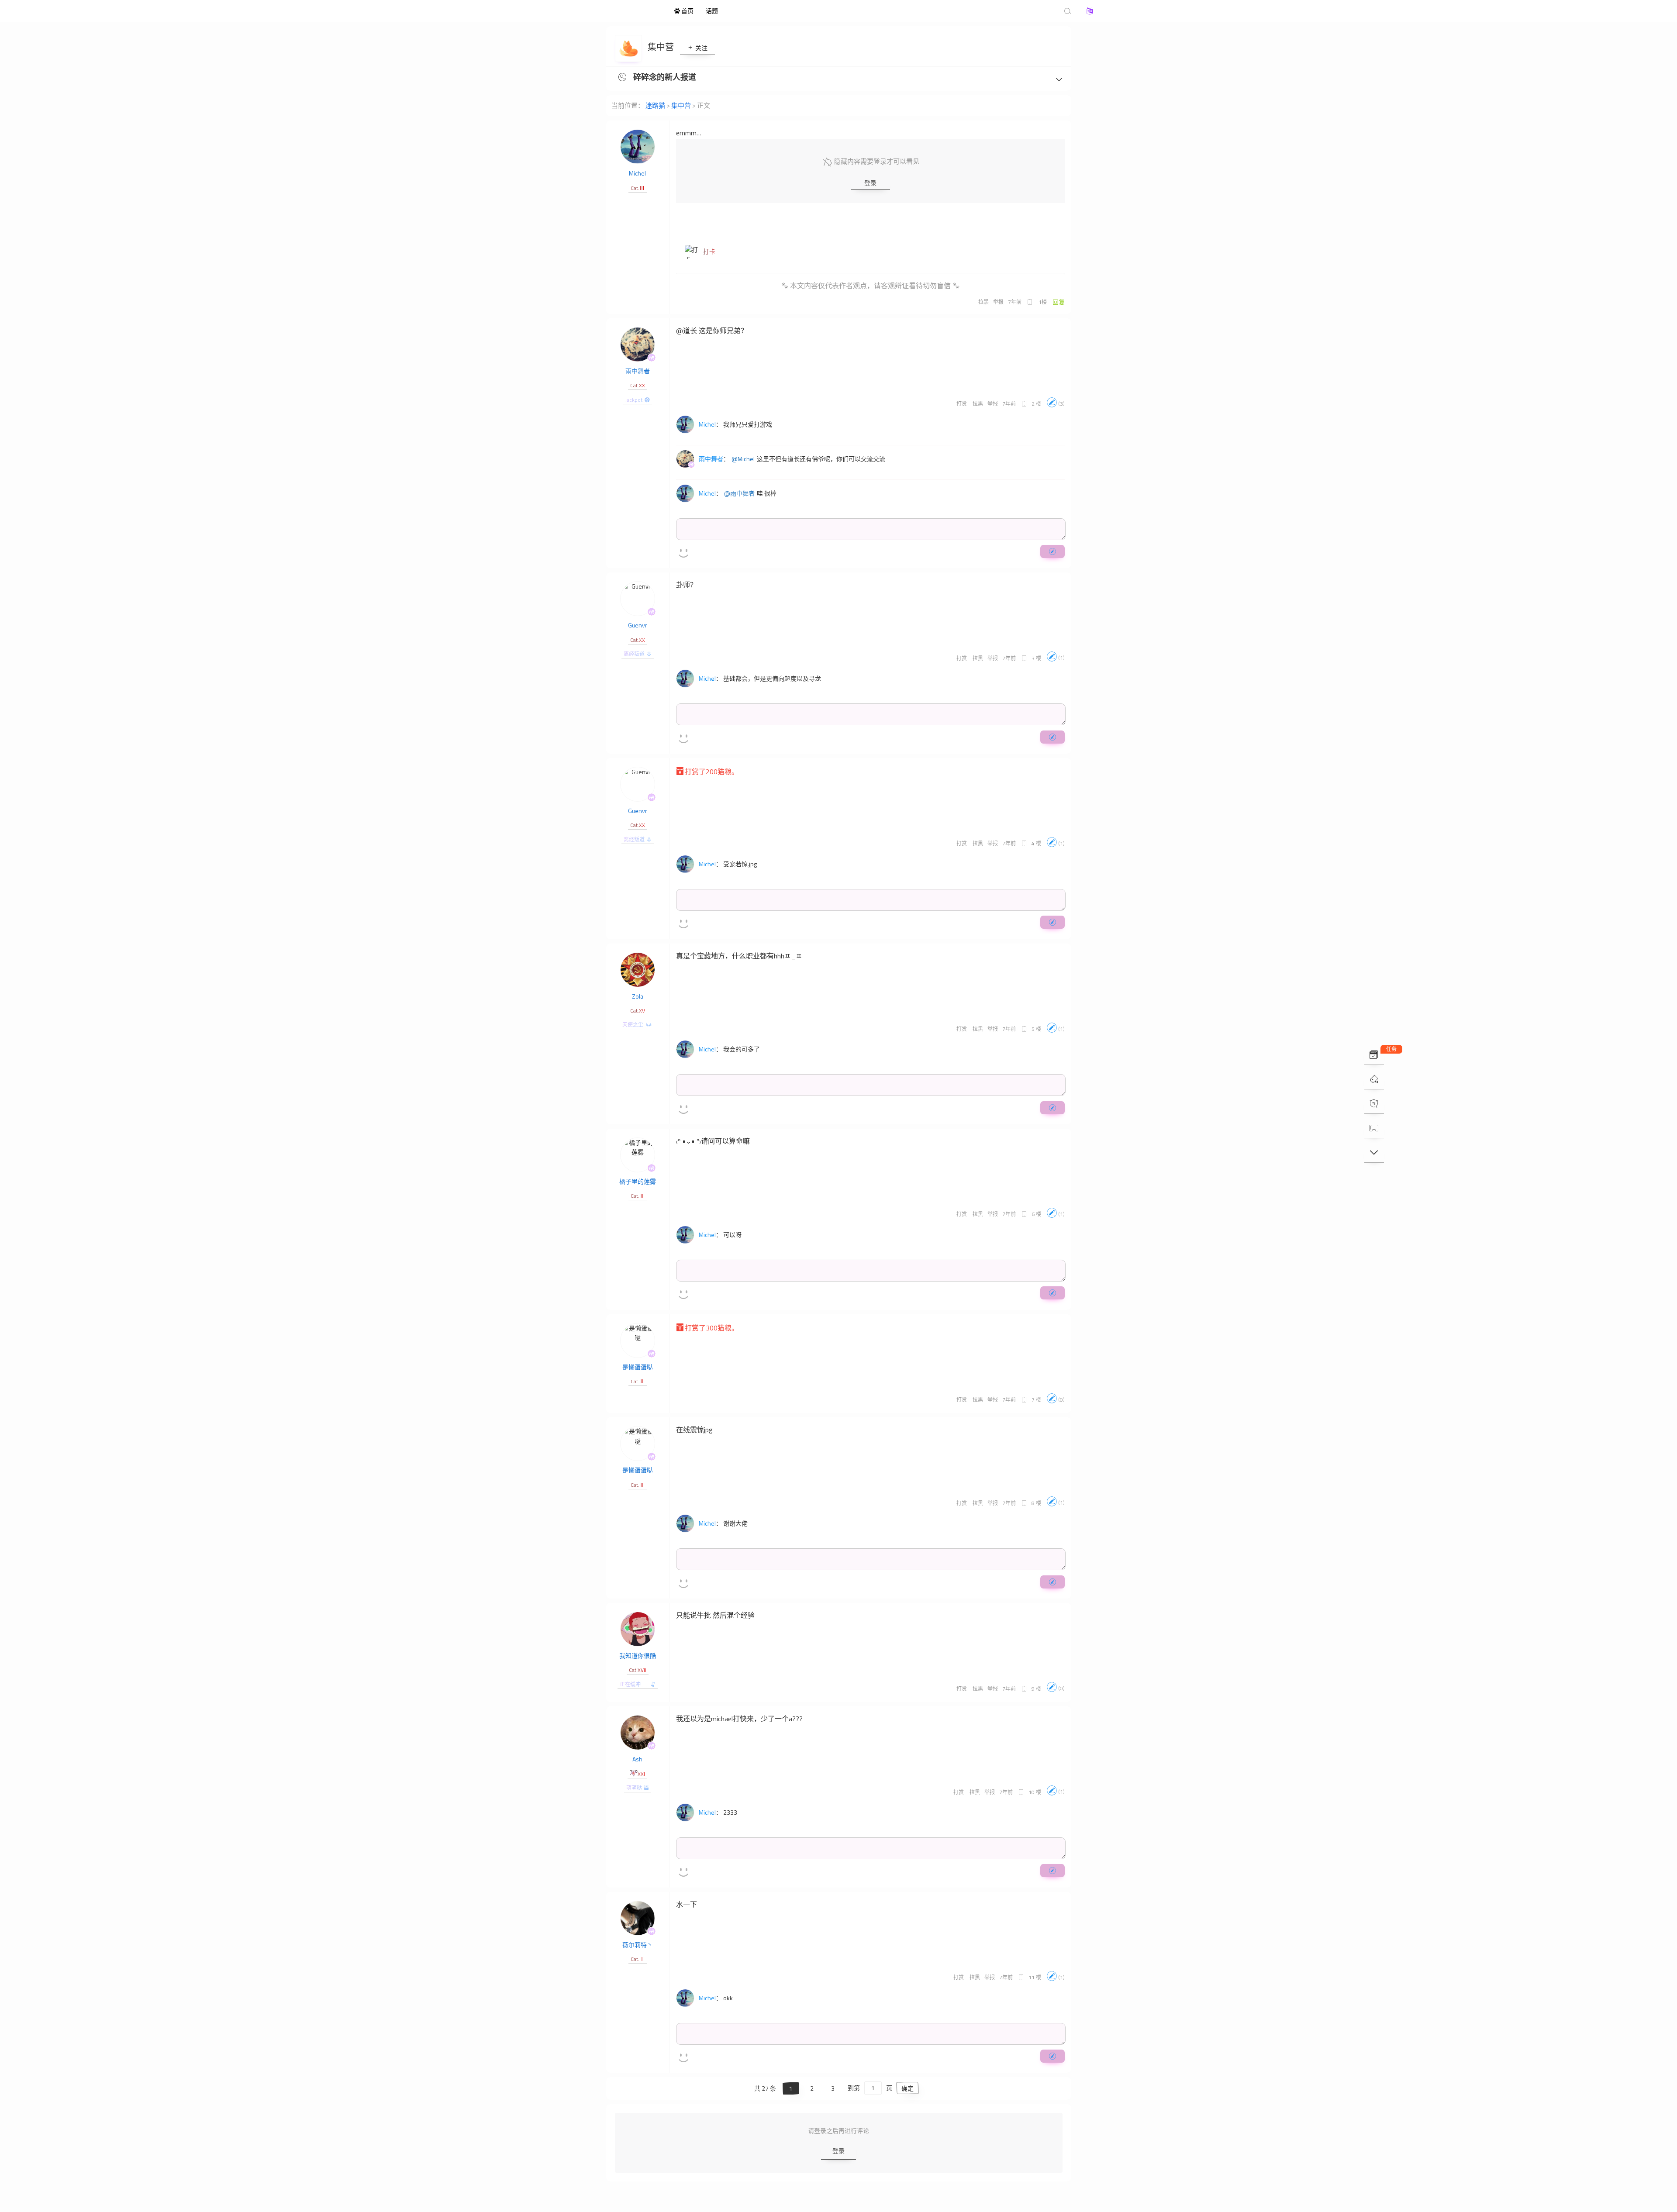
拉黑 (983, 302)
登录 (870, 183)
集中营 (662, 47)
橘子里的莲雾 (638, 1181)
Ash (637, 1759)
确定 (908, 2088)
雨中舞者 (638, 371)
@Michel (743, 459)
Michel (637, 173)
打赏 (962, 404)
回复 (1059, 302)
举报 (998, 302)
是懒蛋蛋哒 (638, 1367)
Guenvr (638, 625)
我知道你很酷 (638, 1656)
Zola (638, 996)
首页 (687, 11)
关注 (701, 48)
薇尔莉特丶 (638, 1945)
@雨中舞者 (739, 493)
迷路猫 (620, 11)
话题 (712, 11)
